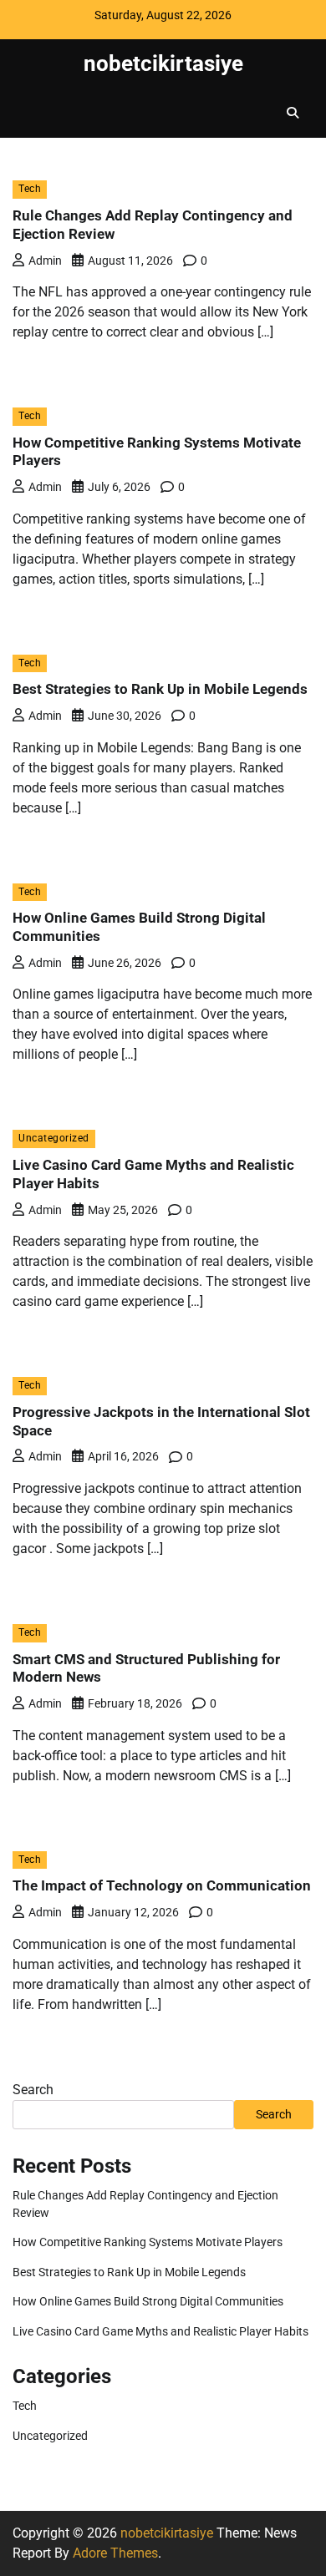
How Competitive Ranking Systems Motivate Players (148, 2242)
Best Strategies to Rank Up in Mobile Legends (160, 689)
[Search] (293, 113)
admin (45, 261)
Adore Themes (115, 2553)
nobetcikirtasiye (163, 63)
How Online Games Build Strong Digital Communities (148, 2301)
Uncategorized (54, 1138)
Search (33, 2090)
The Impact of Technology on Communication (162, 1885)
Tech (30, 189)
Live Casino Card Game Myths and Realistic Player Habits (160, 2331)
